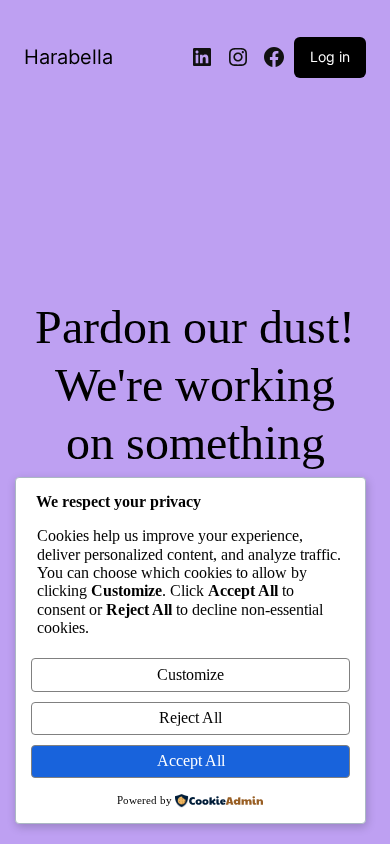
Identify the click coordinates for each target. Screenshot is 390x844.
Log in (330, 56)
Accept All (191, 760)
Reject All (190, 717)
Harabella (68, 57)
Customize (190, 674)
